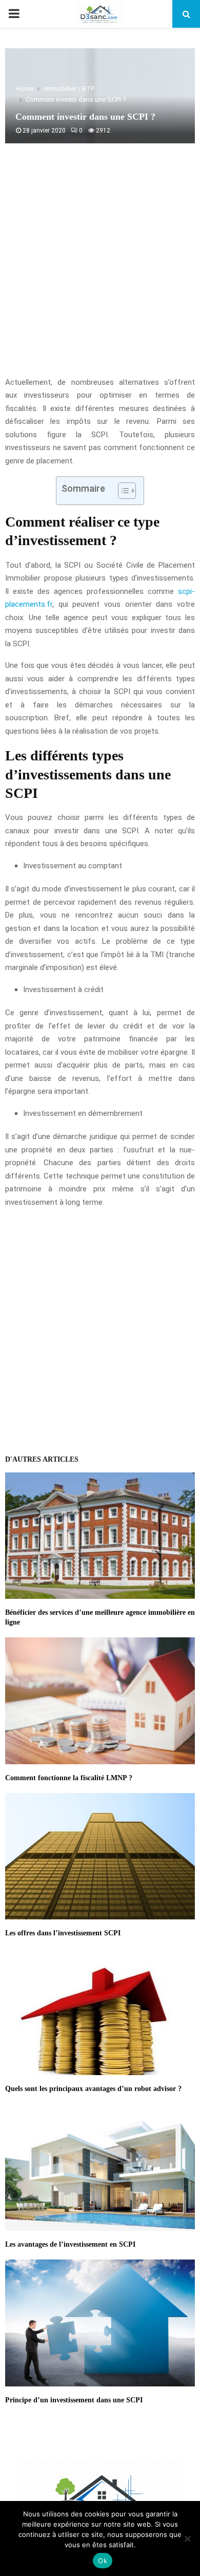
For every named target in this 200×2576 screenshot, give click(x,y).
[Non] (187, 2538)
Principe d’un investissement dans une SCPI (74, 2400)
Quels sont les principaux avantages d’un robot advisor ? (93, 2089)
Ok (103, 2561)
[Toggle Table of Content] (122, 491)
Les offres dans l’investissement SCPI (63, 1933)
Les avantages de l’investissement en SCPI (70, 2244)
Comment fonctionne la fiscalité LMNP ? (69, 1778)
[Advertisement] (100, 266)
